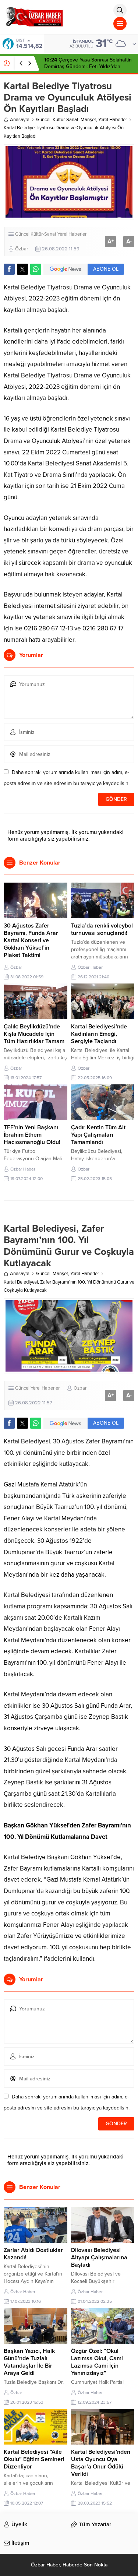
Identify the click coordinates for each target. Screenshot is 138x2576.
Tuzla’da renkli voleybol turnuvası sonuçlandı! (102, 929)
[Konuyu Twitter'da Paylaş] (22, 269)
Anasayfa (20, 120)
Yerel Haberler (113, 120)
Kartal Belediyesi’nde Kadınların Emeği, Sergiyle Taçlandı (99, 1034)
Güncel (43, 120)
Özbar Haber (90, 967)
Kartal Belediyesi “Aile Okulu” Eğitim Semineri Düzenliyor (34, 2459)
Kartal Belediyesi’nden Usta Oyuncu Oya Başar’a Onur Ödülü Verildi (101, 2463)
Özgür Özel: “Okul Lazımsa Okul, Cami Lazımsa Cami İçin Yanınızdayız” (97, 2362)
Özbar (22, 249)
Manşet (88, 120)
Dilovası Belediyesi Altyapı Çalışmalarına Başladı (99, 2257)
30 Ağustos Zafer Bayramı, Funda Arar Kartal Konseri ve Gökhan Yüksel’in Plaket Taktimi (31, 940)
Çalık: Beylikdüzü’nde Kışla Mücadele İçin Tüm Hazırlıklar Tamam (34, 1034)
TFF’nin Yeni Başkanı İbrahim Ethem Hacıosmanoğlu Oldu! (32, 1135)
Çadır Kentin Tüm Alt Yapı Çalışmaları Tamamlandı (98, 1135)
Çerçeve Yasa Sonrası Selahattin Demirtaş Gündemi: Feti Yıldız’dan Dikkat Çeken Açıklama (88, 66)
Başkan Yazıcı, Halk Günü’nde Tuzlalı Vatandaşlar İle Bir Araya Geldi (29, 2362)
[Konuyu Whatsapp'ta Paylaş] (36, 269)
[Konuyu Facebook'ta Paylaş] (9, 269)
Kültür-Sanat (66, 120)
